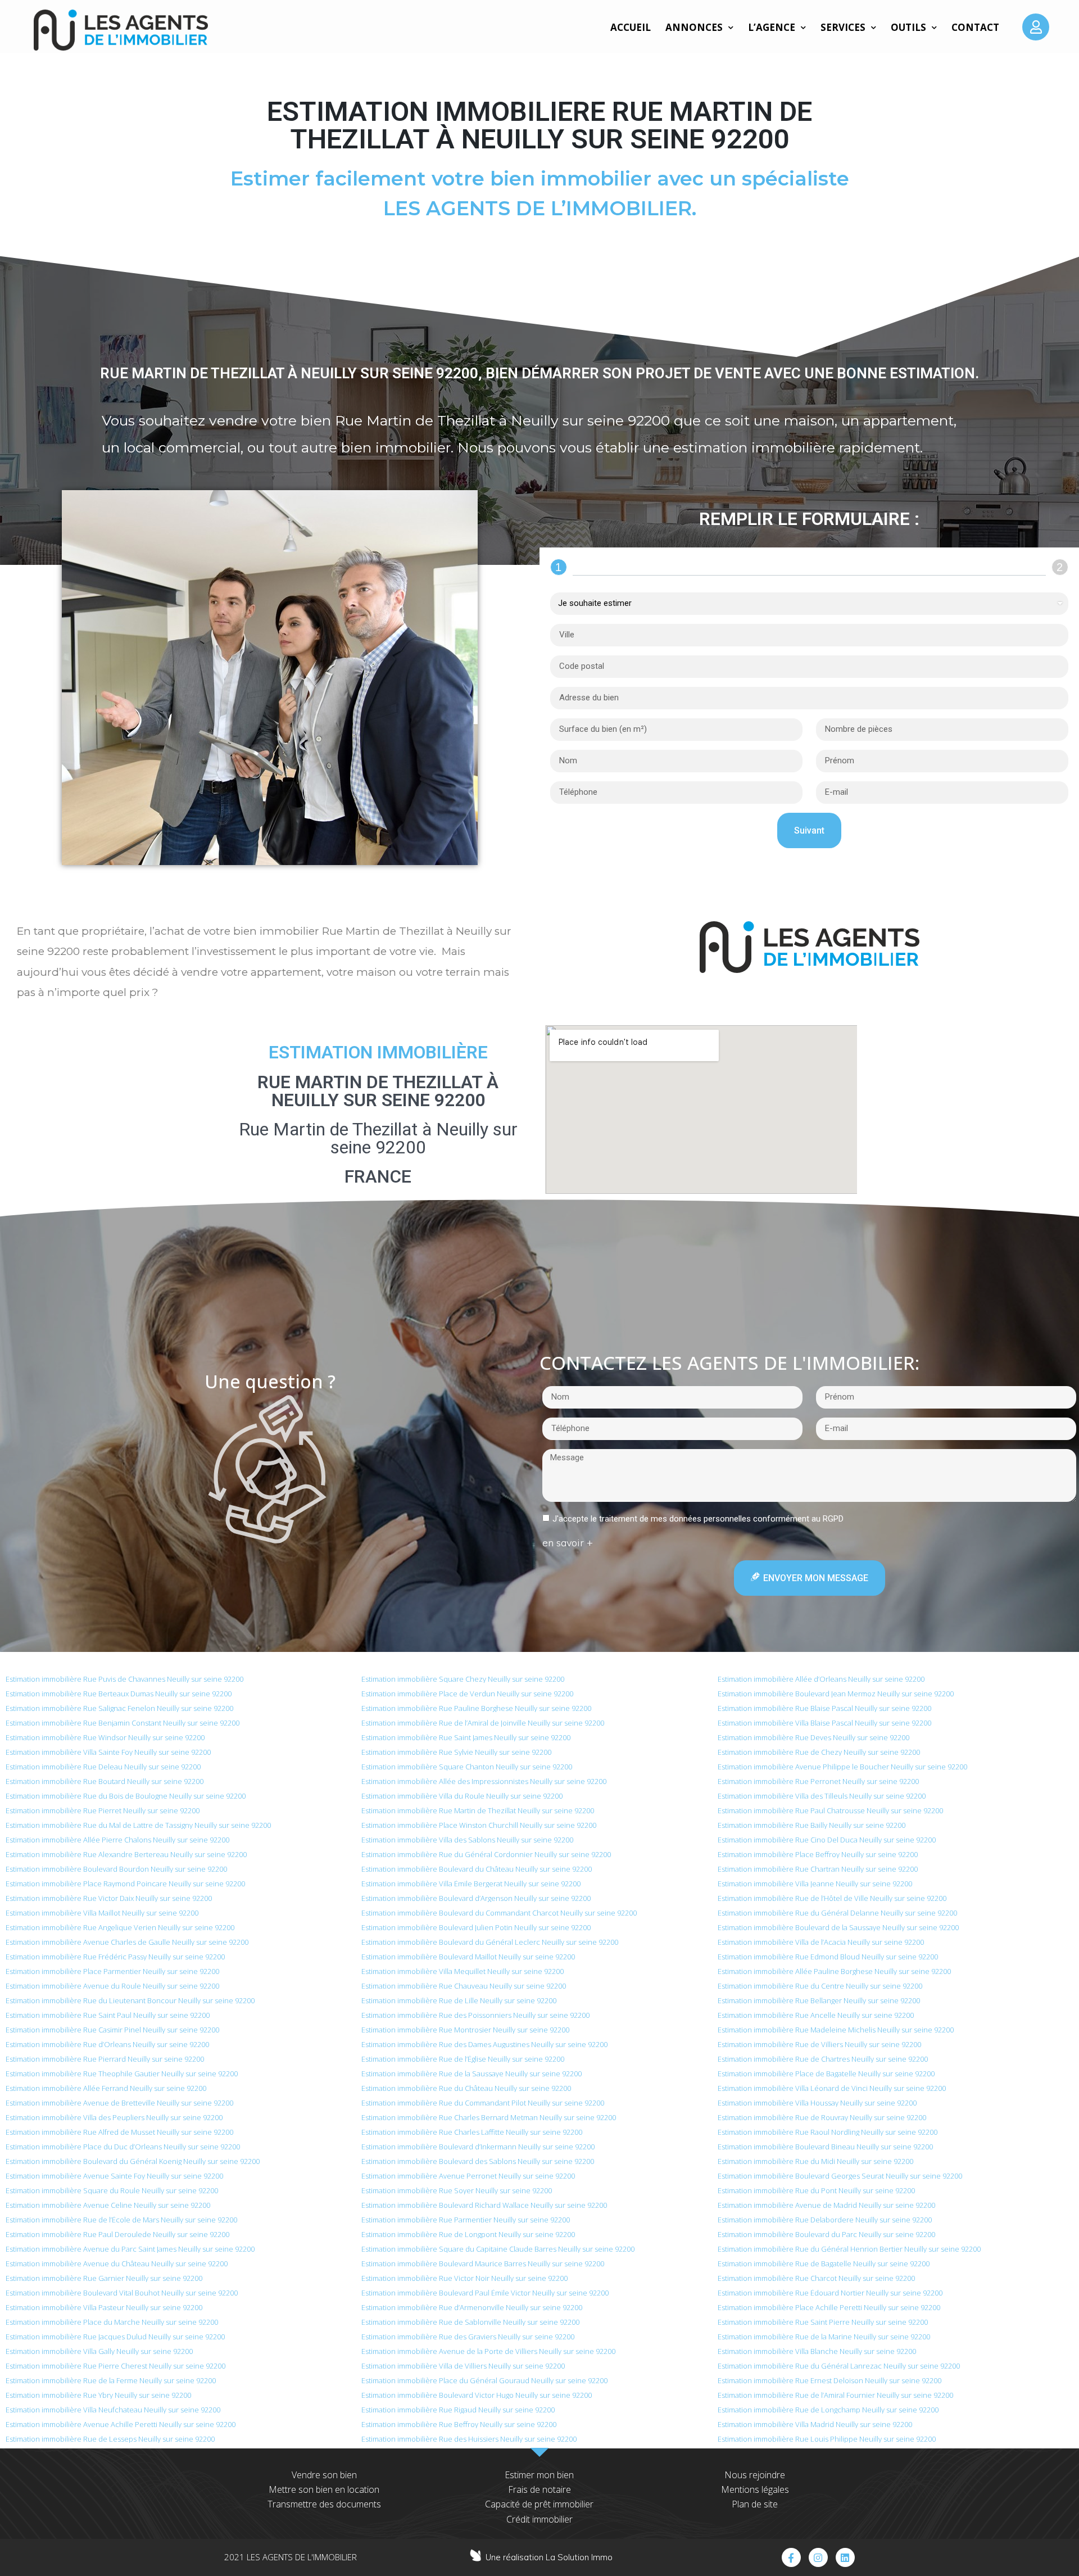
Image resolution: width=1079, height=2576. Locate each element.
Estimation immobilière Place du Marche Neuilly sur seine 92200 (112, 2322)
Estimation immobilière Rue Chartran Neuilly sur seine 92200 (818, 1869)
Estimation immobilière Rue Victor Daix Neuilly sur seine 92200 (109, 1898)
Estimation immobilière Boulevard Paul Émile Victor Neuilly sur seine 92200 (485, 2293)
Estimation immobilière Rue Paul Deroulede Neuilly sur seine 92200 (117, 2234)
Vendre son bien (324, 2475)
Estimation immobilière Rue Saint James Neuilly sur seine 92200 (466, 1737)
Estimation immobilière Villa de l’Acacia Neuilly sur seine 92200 (821, 1942)
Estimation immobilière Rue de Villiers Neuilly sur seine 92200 (819, 2044)
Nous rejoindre (755, 2475)
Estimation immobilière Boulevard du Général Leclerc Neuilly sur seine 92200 (490, 1942)
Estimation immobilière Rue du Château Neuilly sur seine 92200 (466, 2088)
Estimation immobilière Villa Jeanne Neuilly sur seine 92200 (815, 1884)
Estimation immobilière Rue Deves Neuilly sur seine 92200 (813, 1737)
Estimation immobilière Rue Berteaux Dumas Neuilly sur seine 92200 (119, 1694)
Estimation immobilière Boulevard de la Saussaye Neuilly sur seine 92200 (838, 1927)
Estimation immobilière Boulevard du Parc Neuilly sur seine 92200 (826, 2234)
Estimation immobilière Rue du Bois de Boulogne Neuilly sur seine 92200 (126, 1796)
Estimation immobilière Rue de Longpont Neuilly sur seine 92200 (468, 2234)
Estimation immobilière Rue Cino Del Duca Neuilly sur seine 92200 (827, 1840)
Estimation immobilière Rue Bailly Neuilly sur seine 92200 (811, 1825)
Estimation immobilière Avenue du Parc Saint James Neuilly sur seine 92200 (130, 2249)
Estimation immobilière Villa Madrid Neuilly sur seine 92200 (815, 2424)
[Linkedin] (845, 2557)
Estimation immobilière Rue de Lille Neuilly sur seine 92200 (459, 2000)
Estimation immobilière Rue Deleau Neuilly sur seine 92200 (103, 1767)
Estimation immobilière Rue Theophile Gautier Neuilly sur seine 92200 (122, 2074)
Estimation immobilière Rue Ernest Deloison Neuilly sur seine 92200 (829, 2380)
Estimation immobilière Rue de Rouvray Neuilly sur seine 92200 (822, 2117)
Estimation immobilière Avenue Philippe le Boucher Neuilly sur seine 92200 (842, 1767)
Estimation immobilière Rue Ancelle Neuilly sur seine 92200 (816, 2015)
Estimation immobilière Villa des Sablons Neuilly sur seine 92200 (467, 1840)
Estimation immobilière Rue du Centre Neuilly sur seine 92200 (820, 1986)
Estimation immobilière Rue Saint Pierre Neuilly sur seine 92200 (823, 2322)
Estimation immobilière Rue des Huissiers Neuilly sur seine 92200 (469, 2439)
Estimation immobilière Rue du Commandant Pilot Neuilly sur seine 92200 (483, 2103)
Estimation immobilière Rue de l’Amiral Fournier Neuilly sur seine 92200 (835, 2395)
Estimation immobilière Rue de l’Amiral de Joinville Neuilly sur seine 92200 (483, 1723)
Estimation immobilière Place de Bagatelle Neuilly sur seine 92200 (826, 2074)
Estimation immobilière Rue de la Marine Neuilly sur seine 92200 (824, 2337)
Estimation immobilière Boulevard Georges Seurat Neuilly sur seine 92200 (840, 2176)
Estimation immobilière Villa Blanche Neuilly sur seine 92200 (817, 2351)
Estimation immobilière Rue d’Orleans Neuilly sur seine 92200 (107, 2044)
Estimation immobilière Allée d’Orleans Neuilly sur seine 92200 (821, 1679)
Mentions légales (755, 2489)
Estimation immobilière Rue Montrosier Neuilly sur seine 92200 (465, 2030)
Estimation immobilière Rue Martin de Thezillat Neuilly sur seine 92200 (478, 1810)
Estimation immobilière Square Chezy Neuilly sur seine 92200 (463, 1679)
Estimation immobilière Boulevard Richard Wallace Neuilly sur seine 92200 (484, 2205)
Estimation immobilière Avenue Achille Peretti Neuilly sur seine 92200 (121, 2424)
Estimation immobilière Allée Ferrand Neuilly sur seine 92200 (106, 2088)
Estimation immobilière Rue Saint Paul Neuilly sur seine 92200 (108, 2015)
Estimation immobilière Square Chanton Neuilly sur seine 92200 (467, 1767)
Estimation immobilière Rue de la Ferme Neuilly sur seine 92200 (111, 2380)
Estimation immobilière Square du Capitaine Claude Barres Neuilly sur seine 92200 (498, 2249)
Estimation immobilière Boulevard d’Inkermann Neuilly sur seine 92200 (478, 2147)
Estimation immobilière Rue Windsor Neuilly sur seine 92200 (105, 1737)
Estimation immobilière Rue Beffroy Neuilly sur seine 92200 (459, 2424)
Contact (975, 27)
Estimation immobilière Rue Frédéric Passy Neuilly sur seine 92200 (115, 1957)
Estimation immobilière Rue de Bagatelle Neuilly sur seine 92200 (824, 2263)
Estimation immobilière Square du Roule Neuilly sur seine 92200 (112, 2190)
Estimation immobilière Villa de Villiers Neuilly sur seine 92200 (463, 2366)
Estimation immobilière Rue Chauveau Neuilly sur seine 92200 (464, 1986)
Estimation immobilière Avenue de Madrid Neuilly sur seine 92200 (826, 2205)
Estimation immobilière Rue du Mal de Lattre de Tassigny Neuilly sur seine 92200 (138, 1825)
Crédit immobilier (539, 2519)
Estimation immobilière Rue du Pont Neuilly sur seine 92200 (816, 2190)
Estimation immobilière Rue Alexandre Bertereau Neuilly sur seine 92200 (126, 1854)
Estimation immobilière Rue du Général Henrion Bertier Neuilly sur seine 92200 (849, 2249)
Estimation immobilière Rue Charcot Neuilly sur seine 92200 (816, 2278)
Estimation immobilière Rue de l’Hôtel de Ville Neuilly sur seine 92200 (832, 1898)
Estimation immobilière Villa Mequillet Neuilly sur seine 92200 (463, 1971)
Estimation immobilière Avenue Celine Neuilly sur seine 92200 (108, 2205)
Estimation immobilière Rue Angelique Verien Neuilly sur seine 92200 (120, 1927)
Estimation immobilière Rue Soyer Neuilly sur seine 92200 (457, 2190)
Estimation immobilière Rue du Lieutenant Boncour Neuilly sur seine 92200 (130, 2000)
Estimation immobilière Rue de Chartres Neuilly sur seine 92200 (823, 2059)
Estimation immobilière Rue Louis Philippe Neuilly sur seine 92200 (827, 2439)
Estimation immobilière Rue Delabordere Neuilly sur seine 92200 (825, 2220)
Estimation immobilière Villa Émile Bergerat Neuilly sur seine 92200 (471, 1884)
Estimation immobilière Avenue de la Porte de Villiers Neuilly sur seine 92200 (488, 2351)
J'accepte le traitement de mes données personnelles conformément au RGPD (698, 1519)
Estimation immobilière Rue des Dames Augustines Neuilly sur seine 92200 (484, 2044)
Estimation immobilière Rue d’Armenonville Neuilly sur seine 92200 (472, 2307)
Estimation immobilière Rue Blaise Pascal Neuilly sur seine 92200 (824, 1708)
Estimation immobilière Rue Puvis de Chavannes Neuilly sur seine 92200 (124, 1679)
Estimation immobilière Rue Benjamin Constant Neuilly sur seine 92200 (123, 1723)
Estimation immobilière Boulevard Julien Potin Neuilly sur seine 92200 (476, 1927)
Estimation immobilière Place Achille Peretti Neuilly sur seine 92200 (829, 2307)
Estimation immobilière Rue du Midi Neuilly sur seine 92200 (815, 2161)
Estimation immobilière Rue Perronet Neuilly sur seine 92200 (818, 1781)
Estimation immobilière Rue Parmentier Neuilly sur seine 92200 (466, 2220)
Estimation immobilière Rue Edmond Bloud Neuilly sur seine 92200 (828, 1957)
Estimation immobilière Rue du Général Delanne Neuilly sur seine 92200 (837, 1913)
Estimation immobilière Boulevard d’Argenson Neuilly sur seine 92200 (476, 1898)
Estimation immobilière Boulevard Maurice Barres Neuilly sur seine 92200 (483, 2263)
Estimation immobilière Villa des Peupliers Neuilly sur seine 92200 (114, 2117)
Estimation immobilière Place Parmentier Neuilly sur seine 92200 (112, 1971)
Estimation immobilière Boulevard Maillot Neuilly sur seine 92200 (468, 1957)
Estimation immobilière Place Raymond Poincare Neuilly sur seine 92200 (125, 1884)
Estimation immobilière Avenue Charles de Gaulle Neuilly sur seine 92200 (127, 1942)
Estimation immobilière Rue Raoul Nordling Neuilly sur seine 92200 (828, 2132)
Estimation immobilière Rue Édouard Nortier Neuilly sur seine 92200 (830, 2293)
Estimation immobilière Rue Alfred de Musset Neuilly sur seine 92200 (119, 2132)
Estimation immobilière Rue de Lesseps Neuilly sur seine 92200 (110, 2439)
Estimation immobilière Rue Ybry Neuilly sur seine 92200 (98, 2395)
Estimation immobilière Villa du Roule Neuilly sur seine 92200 (462, 1796)
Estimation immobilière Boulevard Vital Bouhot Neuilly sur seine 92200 (122, 2293)
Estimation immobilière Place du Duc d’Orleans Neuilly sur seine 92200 (123, 2147)
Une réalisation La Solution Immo (549, 2557)
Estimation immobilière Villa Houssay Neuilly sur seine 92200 (817, 2103)
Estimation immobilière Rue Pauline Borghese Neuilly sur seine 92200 (476, 1708)
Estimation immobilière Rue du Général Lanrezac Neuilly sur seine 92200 (839, 2366)
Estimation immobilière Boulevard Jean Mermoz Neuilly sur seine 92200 (836, 1694)
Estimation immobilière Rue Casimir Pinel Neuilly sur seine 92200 (112, 2030)
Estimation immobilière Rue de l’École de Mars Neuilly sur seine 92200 (121, 2220)
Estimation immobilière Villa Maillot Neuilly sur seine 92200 (102, 1913)
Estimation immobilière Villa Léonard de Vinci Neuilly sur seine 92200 (832, 2088)
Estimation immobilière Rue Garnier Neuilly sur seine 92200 (104, 2278)
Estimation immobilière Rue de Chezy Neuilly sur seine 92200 (819, 1752)
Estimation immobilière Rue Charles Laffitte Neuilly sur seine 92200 (472, 2132)
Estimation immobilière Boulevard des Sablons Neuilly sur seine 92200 (478, 2161)
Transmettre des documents (324, 2504)
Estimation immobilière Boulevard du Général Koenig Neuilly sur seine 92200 (133, 2161)
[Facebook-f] (791, 2557)
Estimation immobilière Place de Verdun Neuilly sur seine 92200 (467, 1694)
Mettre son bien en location (324, 2489)
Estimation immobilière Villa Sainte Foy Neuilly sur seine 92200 (108, 1752)
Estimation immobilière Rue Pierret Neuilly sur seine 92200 (103, 1810)
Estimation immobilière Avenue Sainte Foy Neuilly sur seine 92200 (114, 2176)
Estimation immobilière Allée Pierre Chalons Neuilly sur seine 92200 (117, 1840)
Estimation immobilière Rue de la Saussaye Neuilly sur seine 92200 (472, 2074)
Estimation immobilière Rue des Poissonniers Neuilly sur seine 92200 (475, 2015)
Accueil (631, 27)
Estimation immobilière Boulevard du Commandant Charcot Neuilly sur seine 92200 (499, 1913)
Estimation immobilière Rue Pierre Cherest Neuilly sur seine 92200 (115, 2366)
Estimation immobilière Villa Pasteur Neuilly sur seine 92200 (104, 2307)
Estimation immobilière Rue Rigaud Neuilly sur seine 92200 (458, 2410)
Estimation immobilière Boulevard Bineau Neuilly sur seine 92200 (825, 2147)
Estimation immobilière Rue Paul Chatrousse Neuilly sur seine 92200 (830, 1810)
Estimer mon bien (539, 2475)
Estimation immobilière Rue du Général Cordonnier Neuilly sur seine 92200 (486, 1854)
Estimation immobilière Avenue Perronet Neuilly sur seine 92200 (468, 2176)
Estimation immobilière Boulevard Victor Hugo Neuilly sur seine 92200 (477, 2395)
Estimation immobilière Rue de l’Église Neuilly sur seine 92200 (463, 2059)
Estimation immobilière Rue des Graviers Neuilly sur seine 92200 (468, 2337)
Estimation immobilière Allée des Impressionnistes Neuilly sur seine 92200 (484, 1781)
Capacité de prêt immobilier (539, 2504)
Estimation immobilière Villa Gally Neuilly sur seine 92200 (99, 2351)
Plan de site (755, 2504)
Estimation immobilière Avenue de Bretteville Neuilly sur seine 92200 (119, 2103)
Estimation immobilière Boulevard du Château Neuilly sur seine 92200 (477, 1869)
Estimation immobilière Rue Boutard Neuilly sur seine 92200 (105, 1781)
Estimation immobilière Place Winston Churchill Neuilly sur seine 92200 (479, 1825)
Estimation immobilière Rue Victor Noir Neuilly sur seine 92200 (464, 2278)
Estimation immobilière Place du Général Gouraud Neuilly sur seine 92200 (484, 2380)
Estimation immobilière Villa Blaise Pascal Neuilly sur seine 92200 (824, 1723)
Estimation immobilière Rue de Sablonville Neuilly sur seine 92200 (470, 2322)
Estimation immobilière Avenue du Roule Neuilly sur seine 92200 (112, 1986)
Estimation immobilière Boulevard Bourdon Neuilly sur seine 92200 (116, 1869)
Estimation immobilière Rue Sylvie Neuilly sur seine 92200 (456, 1752)
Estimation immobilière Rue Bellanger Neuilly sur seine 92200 (819, 2000)
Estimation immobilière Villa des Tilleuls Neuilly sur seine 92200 (822, 1796)
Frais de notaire (539, 2489)
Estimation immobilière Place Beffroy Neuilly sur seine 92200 (818, 1854)
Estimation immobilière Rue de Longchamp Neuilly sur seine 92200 (828, 2410)
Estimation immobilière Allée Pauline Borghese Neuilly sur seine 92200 (834, 1971)
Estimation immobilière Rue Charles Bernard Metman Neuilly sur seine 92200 (489, 2117)
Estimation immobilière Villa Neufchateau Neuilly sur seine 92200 (113, 2410)
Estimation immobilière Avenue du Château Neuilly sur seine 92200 (117, 2263)
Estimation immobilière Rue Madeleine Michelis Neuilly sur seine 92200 (836, 2030)
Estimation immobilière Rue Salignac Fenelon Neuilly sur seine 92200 (119, 1708)
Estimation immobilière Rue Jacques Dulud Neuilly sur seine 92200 (115, 2337)
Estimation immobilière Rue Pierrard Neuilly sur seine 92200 (105, 2059)
